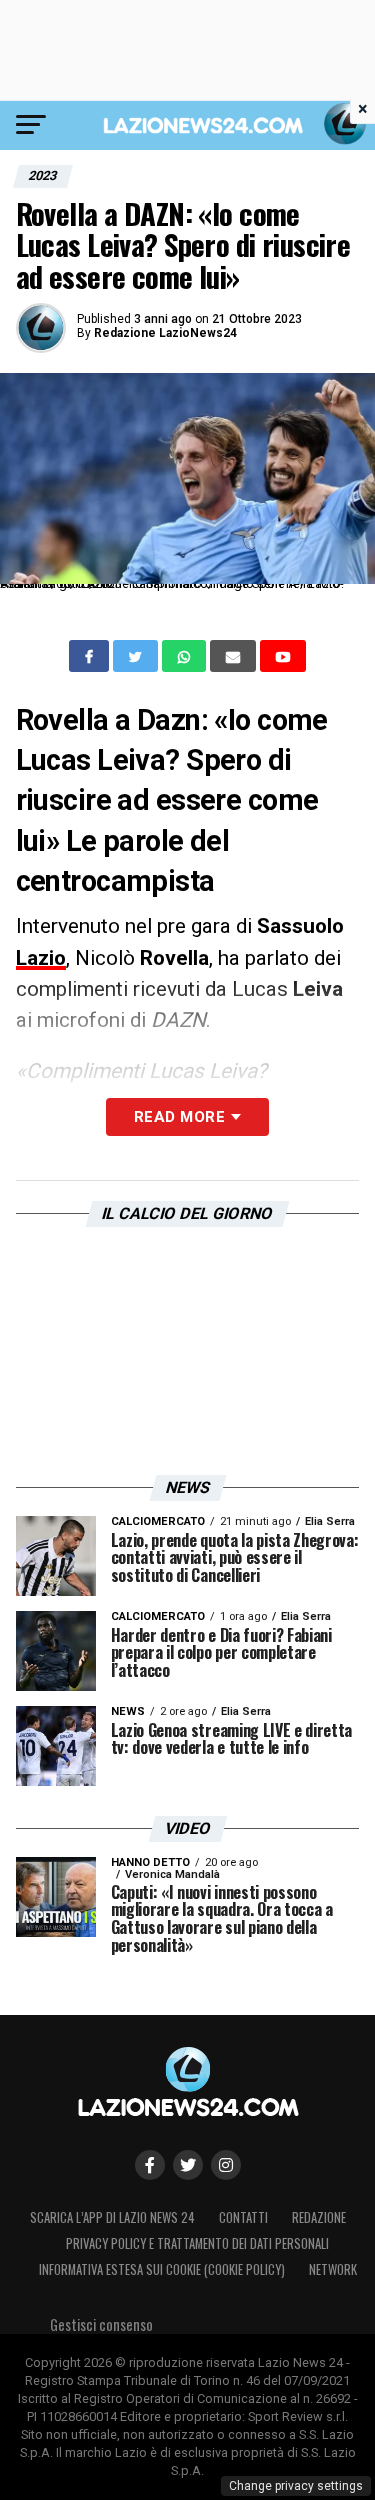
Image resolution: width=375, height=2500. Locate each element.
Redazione (319, 2217)
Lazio (41, 958)
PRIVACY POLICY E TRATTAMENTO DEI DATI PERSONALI (197, 2243)
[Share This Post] (186, 656)
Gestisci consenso (101, 2324)
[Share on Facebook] (91, 656)
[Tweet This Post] (137, 656)
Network (333, 2269)
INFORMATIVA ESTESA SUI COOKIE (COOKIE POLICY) (162, 2269)
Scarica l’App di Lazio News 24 (112, 2217)
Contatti (243, 2217)
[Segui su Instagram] (226, 2165)
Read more (179, 1117)
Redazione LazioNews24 (165, 333)
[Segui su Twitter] (188, 2165)
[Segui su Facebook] (150, 2165)
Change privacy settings (296, 2486)
